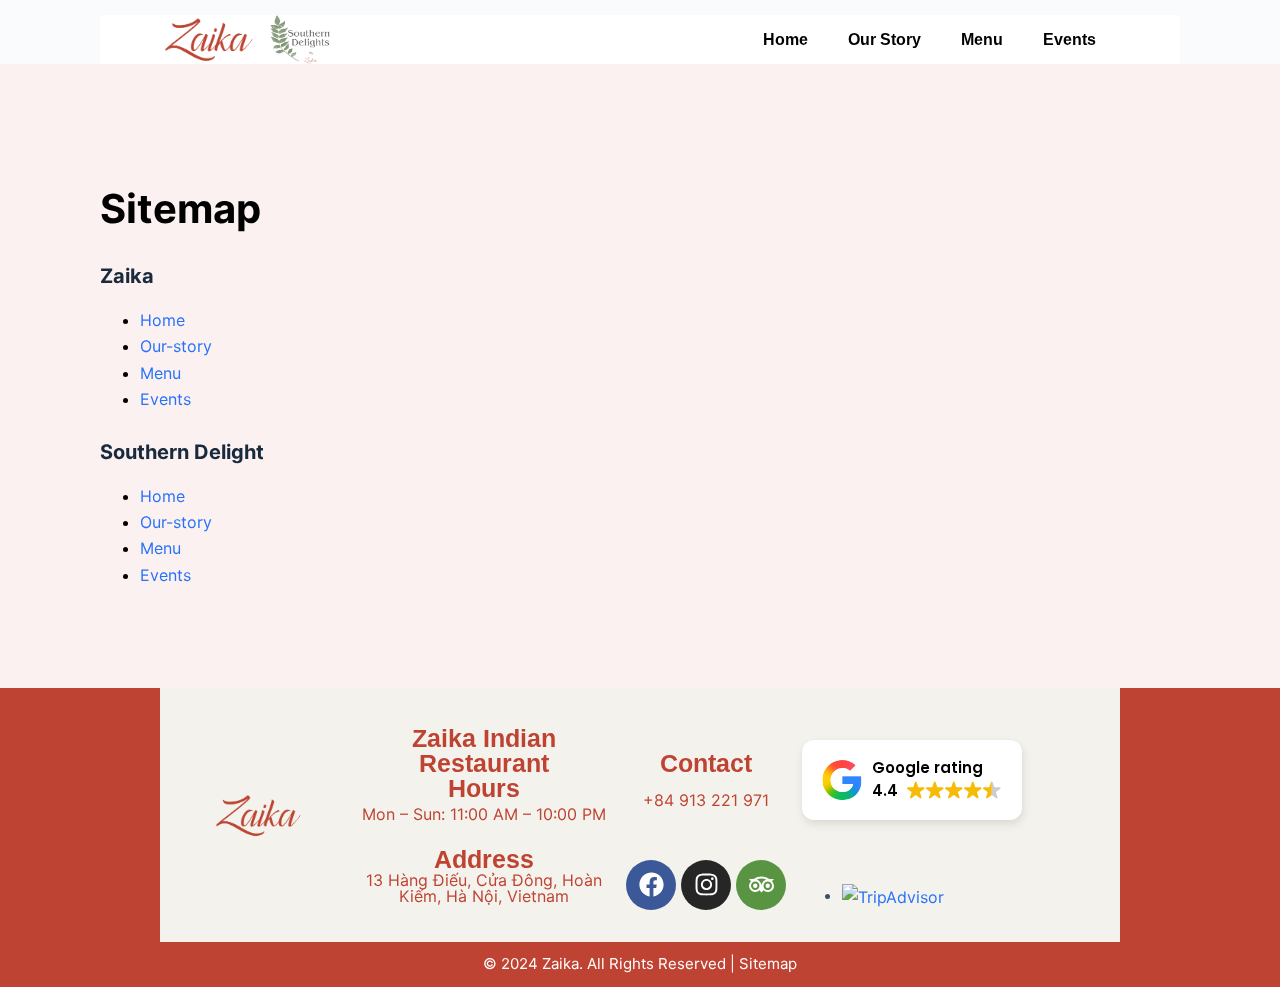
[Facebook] (651, 885)
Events (1069, 39)
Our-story (176, 346)
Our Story (884, 39)
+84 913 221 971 (706, 800)
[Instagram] (706, 885)
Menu (982, 39)
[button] (912, 780)
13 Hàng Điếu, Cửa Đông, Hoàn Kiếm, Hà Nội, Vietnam (484, 888)
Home (785, 39)
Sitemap (768, 963)
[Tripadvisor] (761, 885)
